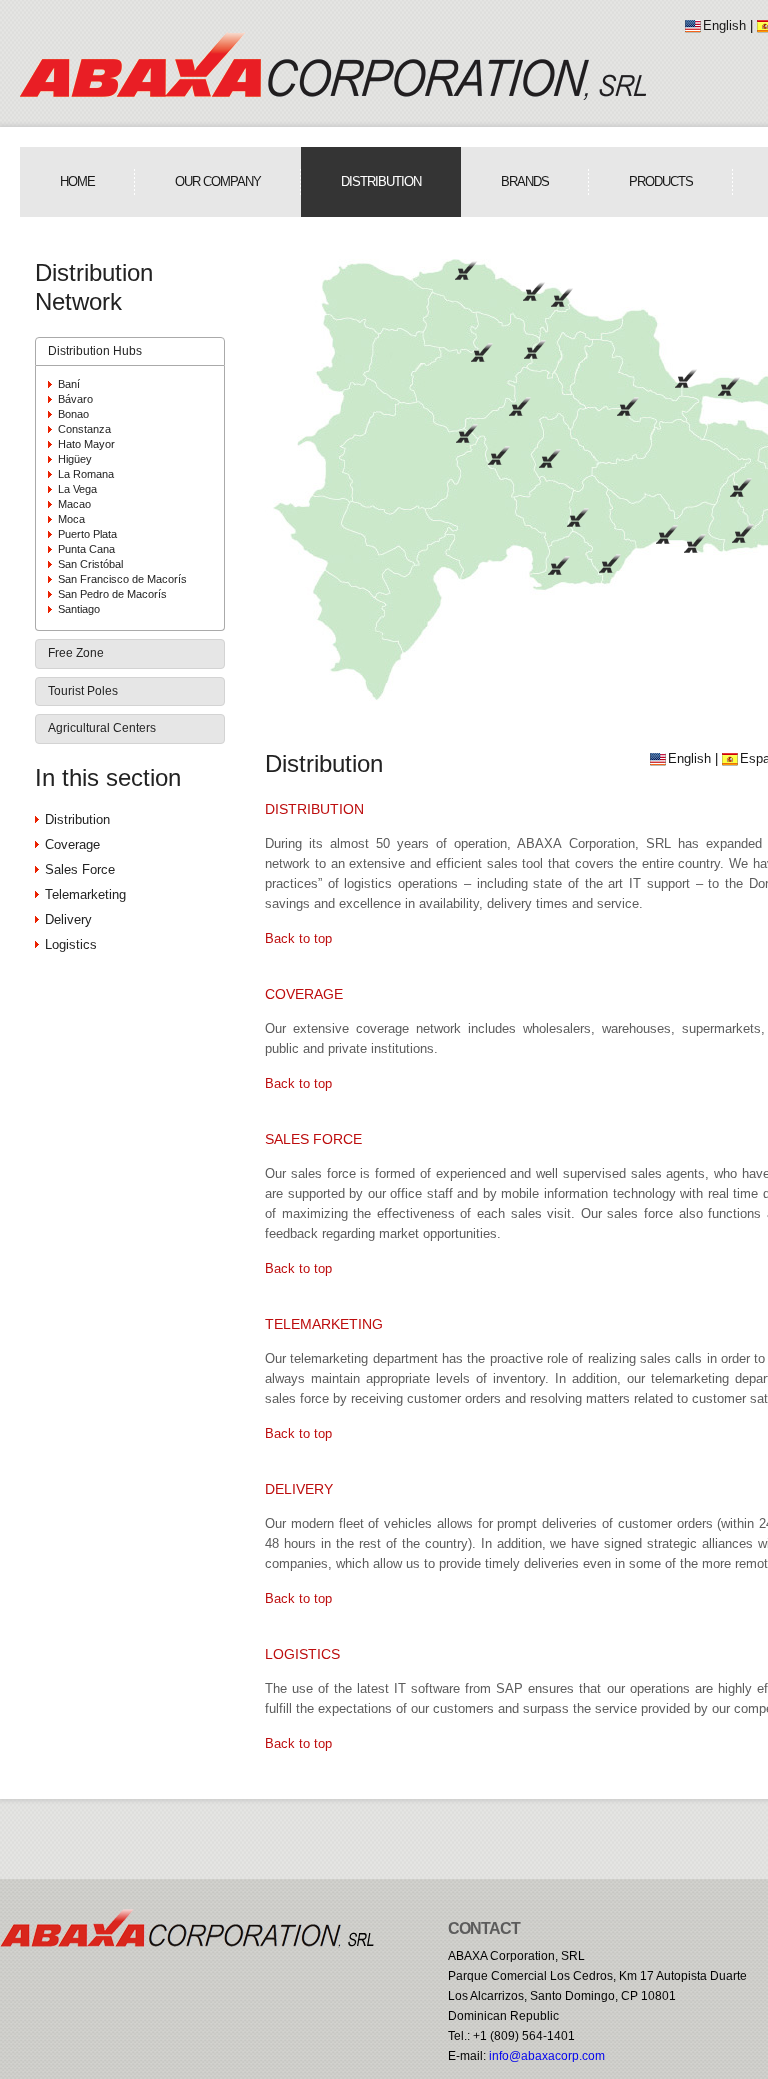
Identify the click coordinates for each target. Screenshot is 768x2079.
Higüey (75, 459)
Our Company (218, 181)
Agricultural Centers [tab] (102, 728)
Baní (69, 384)
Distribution (381, 181)
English (724, 25)
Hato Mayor (86, 444)
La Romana (86, 474)
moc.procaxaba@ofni (547, 2056)
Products (661, 181)
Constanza (84, 429)
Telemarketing (85, 894)
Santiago (79, 609)
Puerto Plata (87, 534)
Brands (525, 181)
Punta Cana (86, 549)
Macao (74, 504)
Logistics (71, 944)
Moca (71, 519)
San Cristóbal (90, 564)
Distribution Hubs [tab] (95, 351)
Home (77, 181)
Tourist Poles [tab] (83, 691)
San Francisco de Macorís (122, 579)
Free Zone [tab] (76, 653)
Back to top (298, 938)
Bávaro (75, 399)
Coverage (72, 844)
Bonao (73, 414)
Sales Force (80, 869)
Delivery (68, 919)
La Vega (77, 489)
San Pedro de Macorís (112, 594)
